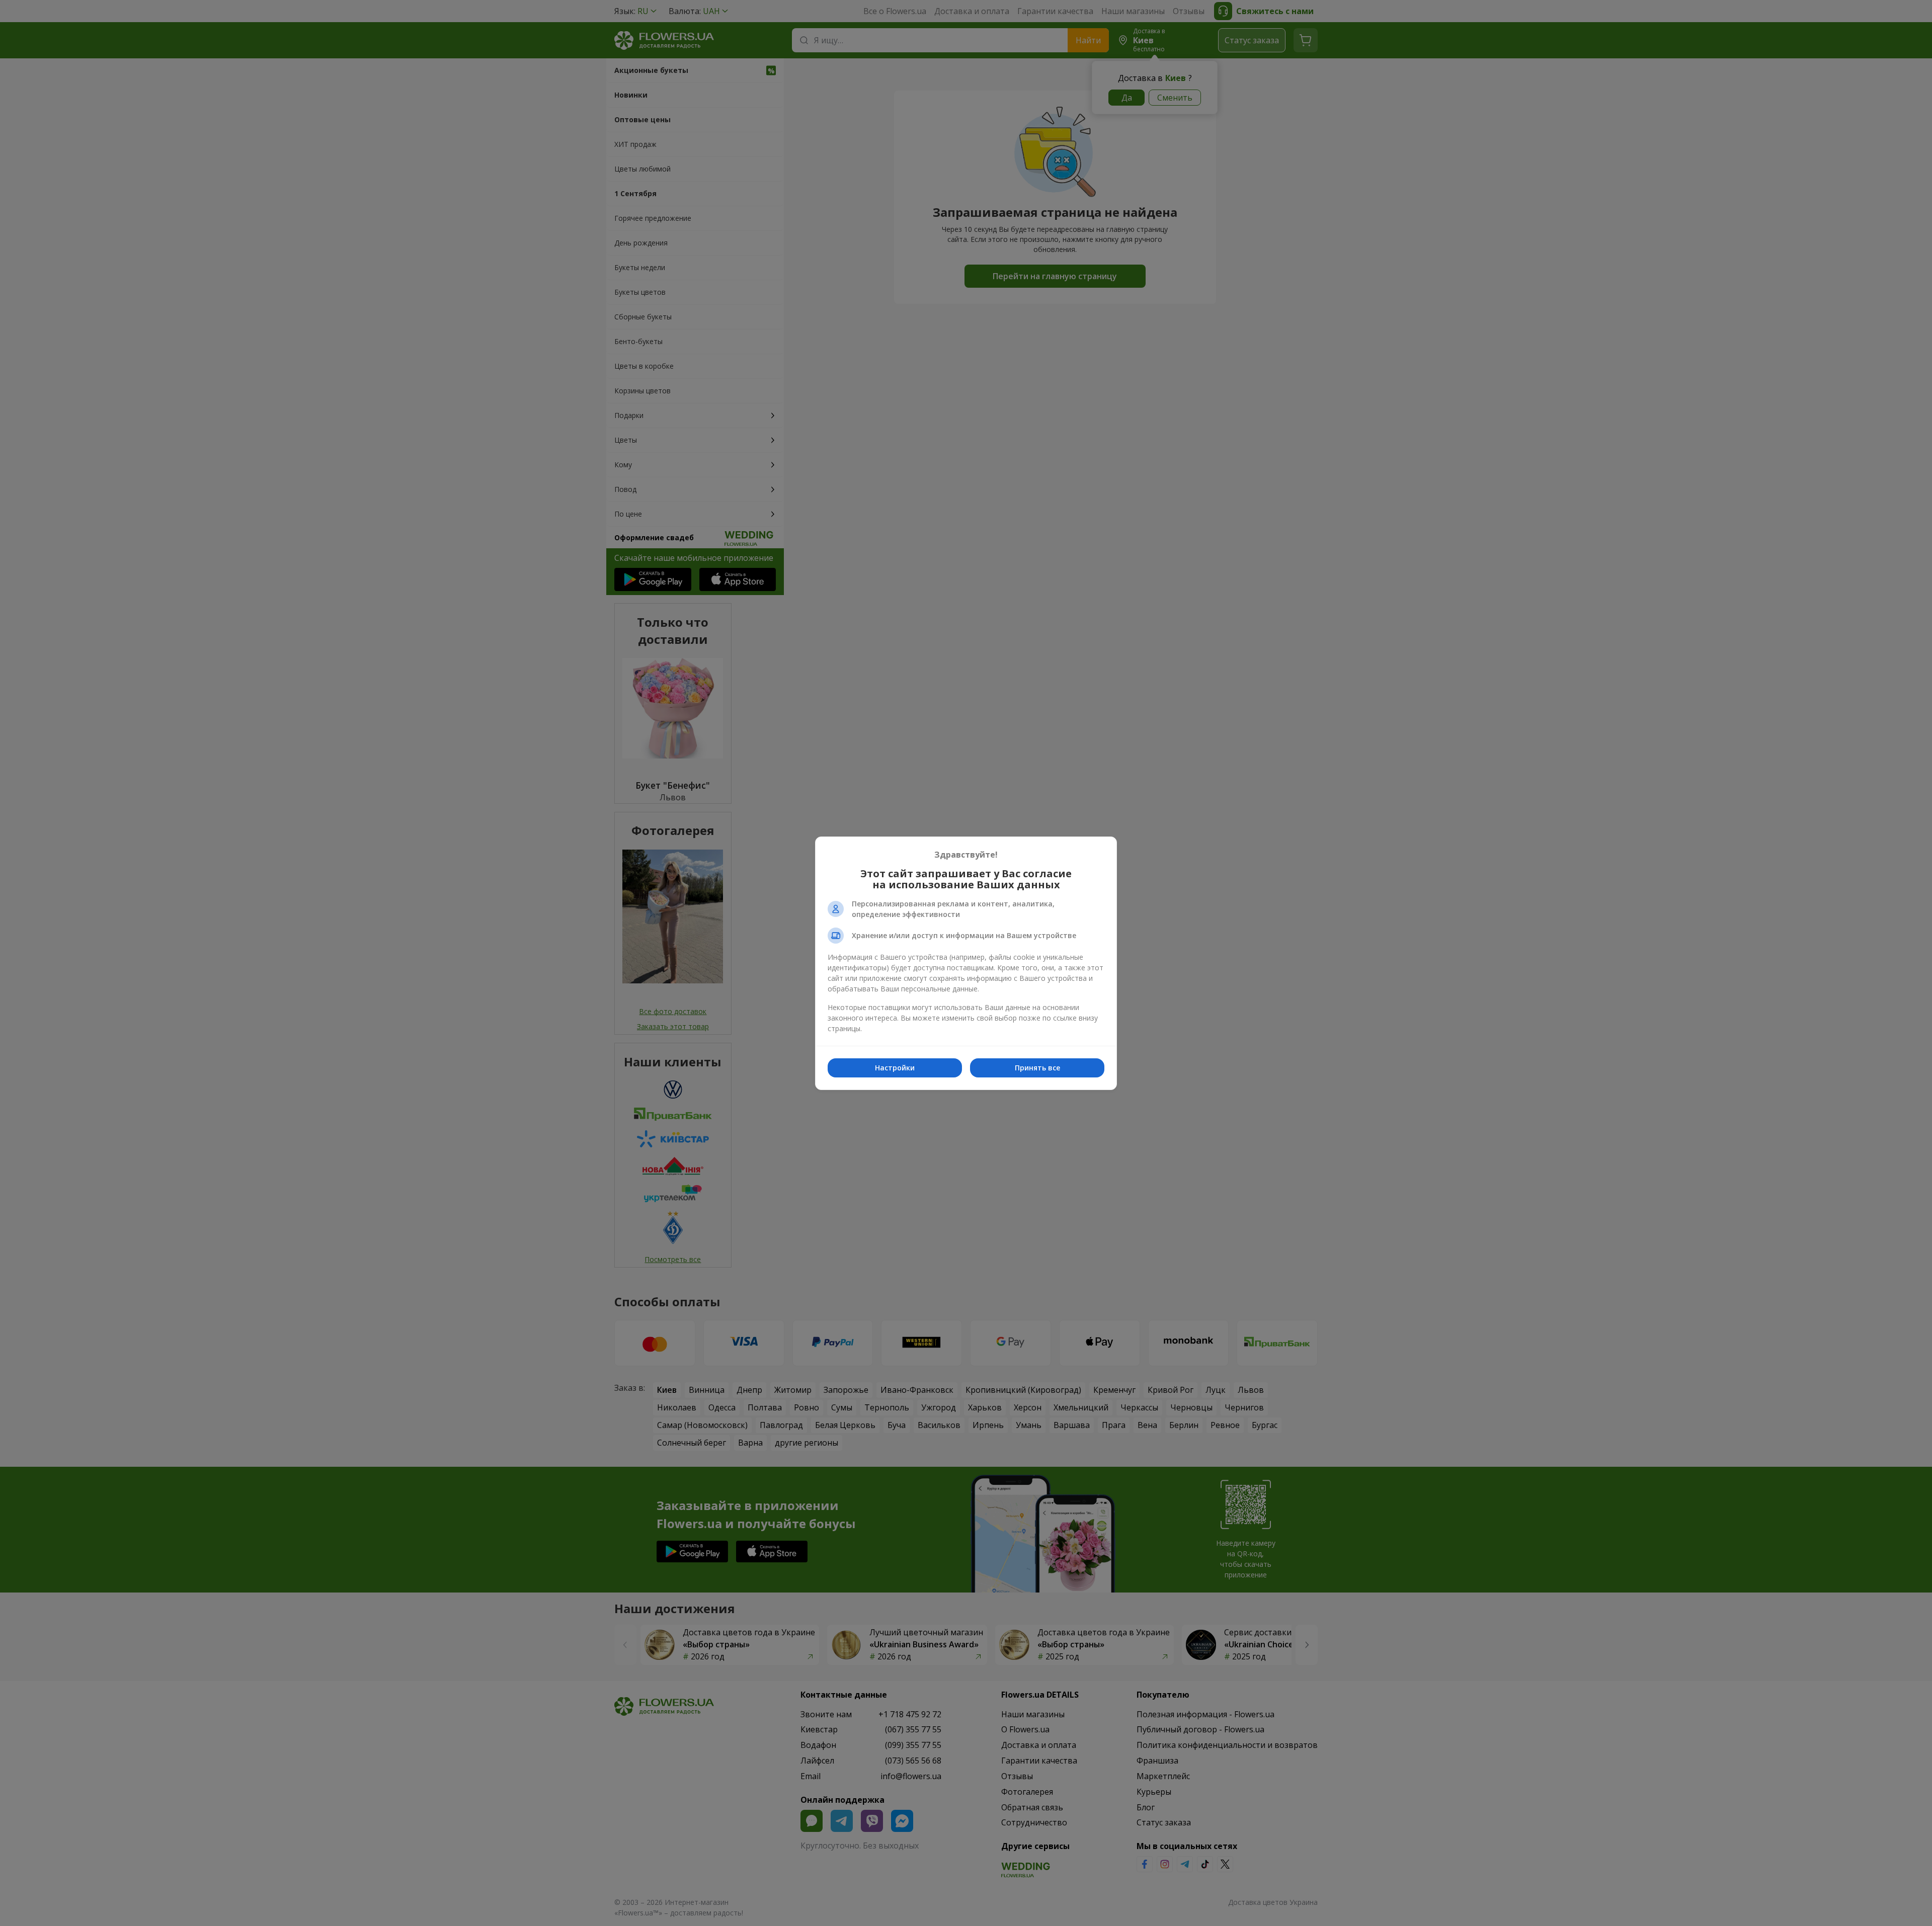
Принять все (1037, 1068)
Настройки (895, 1068)
